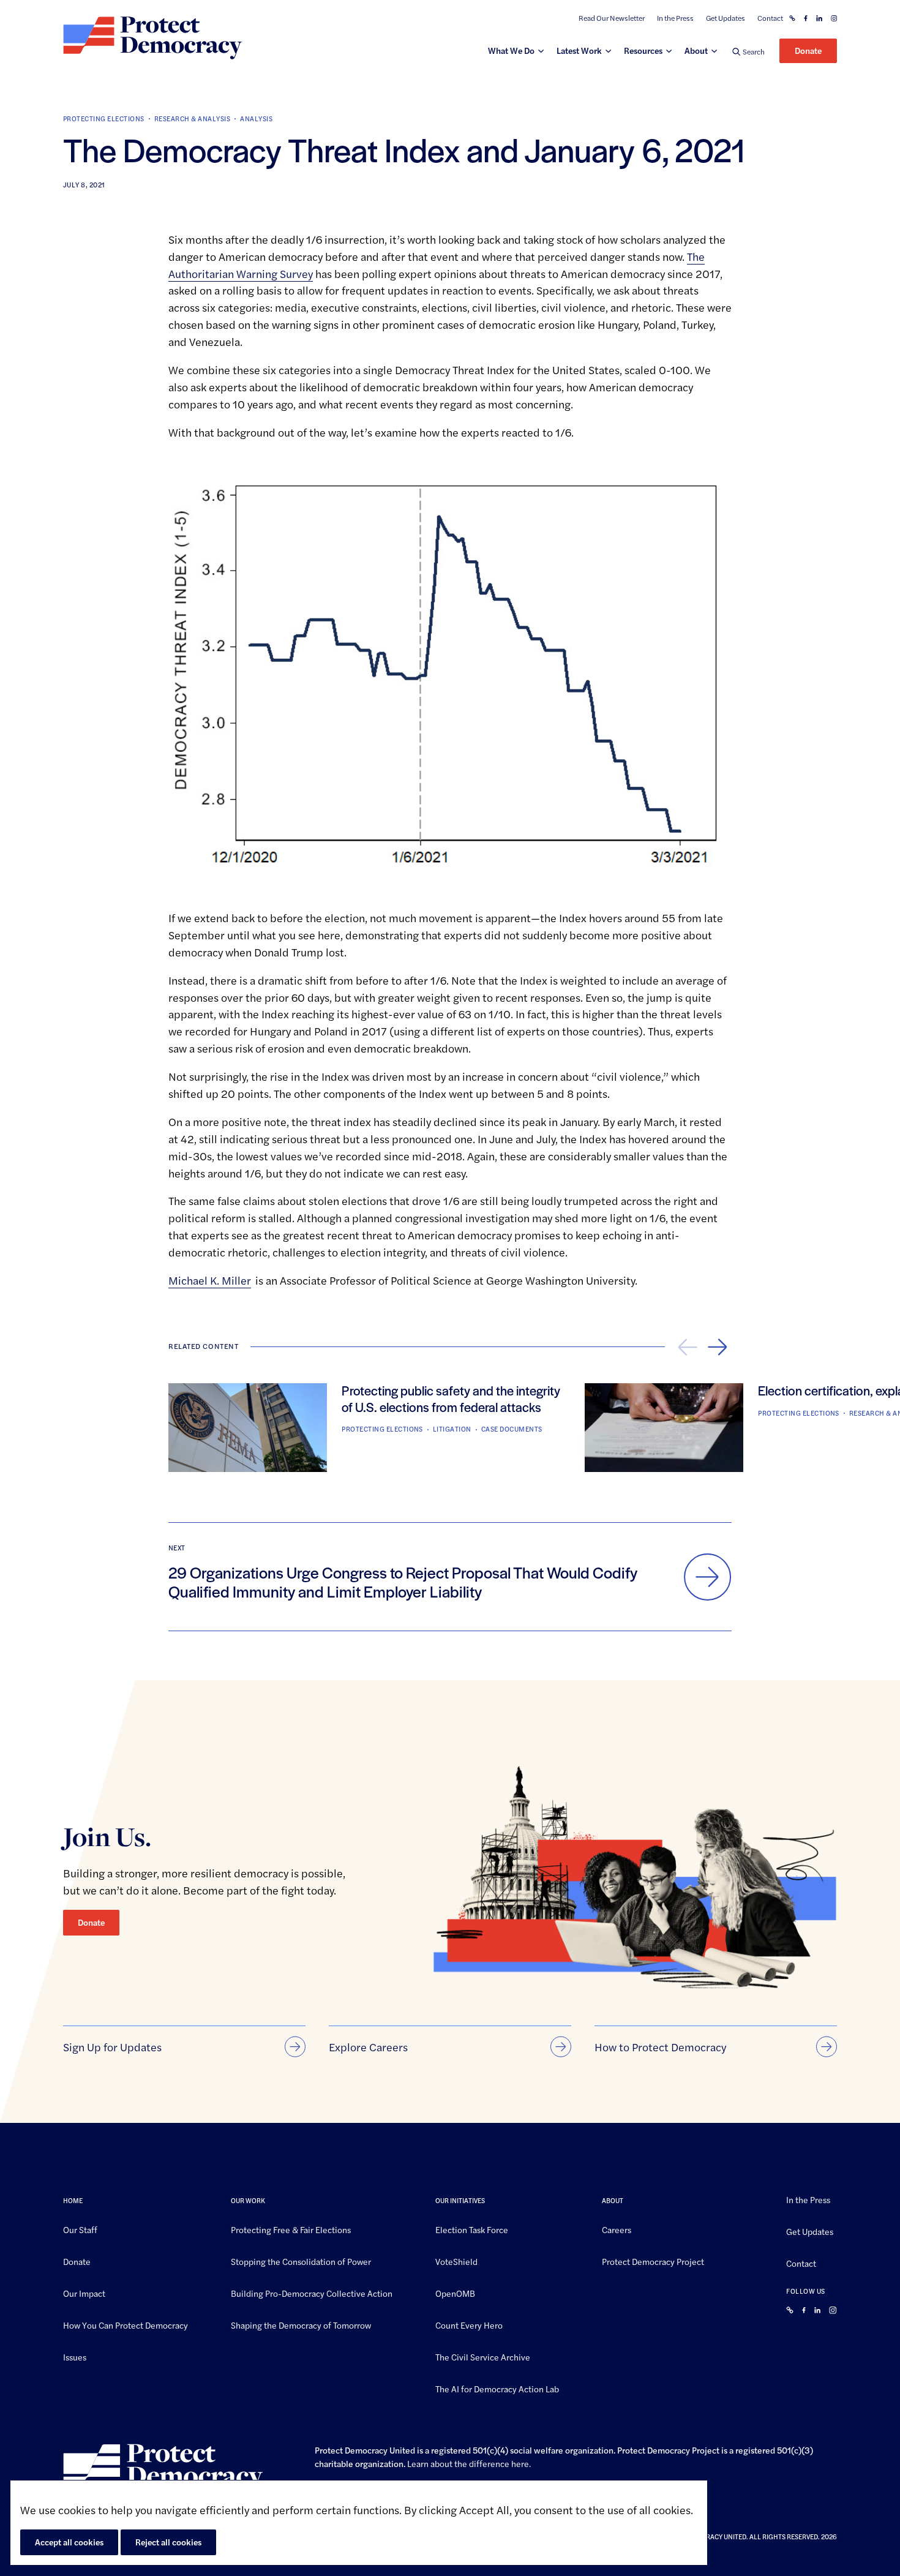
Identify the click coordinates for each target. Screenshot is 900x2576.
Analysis (256, 118)
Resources (643, 50)
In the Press (675, 18)
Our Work (248, 2200)
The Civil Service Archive (483, 2356)
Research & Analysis (192, 118)
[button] (748, 51)
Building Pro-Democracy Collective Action (312, 2292)
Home (73, 2200)
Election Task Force (472, 2229)
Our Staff (80, 2229)
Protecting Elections (104, 118)
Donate (808, 50)
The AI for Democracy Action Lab (497, 2388)
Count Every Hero (469, 2324)
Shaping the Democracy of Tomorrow (301, 2324)
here (520, 2463)
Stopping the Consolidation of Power (301, 2261)
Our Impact (84, 2292)
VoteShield (456, 2261)
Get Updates (726, 18)
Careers (617, 2229)
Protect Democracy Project (653, 2261)
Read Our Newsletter (612, 18)
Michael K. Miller (210, 1280)
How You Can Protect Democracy (126, 2324)
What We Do (511, 50)
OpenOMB (455, 2292)
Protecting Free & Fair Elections (291, 2229)
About (696, 50)
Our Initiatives (460, 2200)
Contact (770, 18)
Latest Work (579, 50)
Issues (75, 2356)
